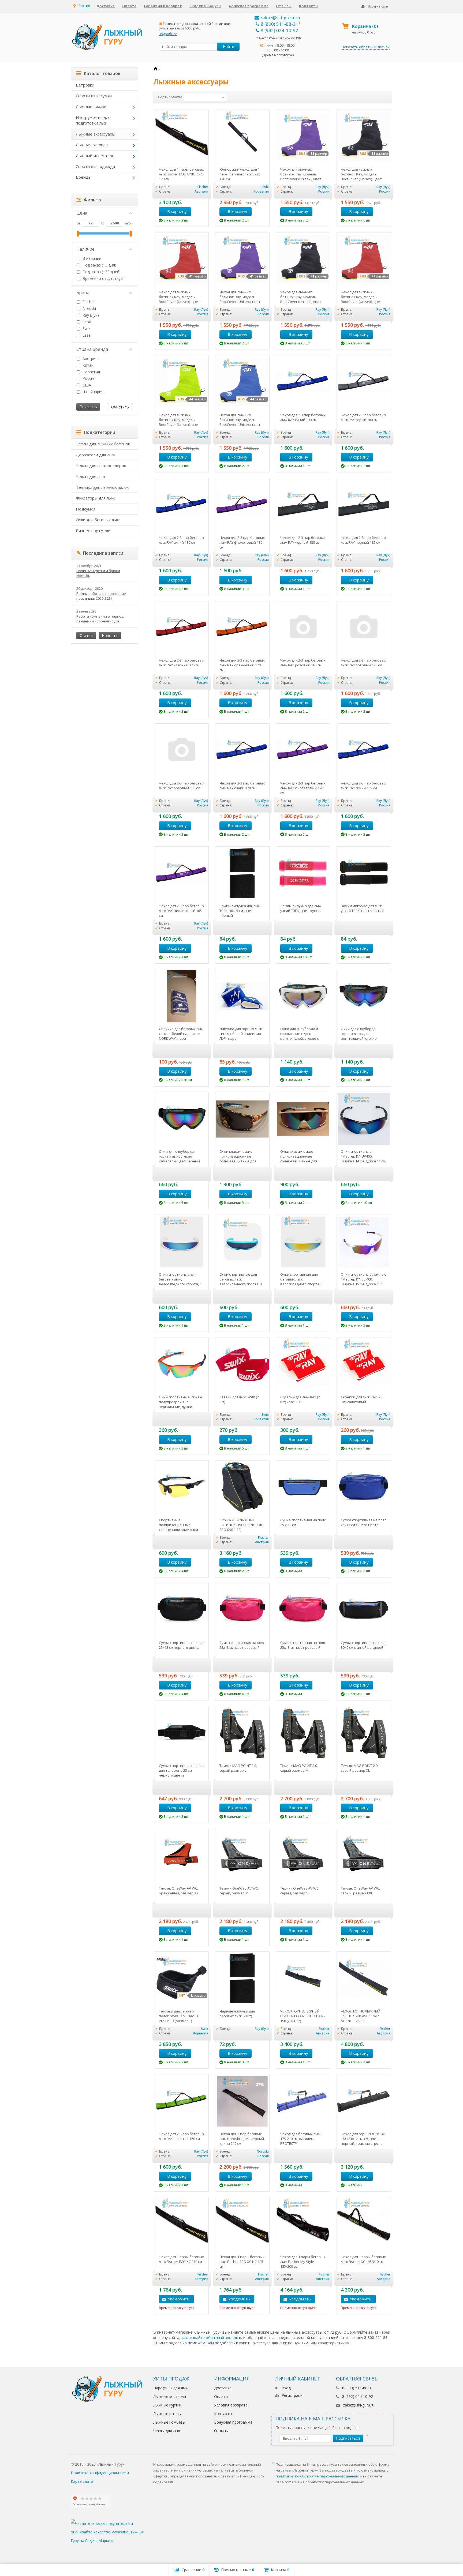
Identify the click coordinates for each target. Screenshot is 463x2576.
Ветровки (85, 85)
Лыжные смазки (91, 106)
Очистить (120, 407)
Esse (86, 335)
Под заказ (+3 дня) (99, 265)
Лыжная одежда (92, 145)
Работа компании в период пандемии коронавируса (100, 619)
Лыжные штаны (167, 2414)
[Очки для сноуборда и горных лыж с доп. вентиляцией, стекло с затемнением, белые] (303, 996)
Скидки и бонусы (205, 6)
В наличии (91, 258)
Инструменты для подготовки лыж (93, 120)
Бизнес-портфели (93, 531)
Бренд (83, 292)
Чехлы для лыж (91, 476)
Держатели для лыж (96, 455)
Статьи (86, 635)
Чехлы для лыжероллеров (101, 465)
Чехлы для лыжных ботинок (103, 444)
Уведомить (179, 2299)
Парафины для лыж (171, 2388)
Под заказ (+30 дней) (101, 272)
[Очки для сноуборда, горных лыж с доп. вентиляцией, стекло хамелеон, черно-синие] (364, 996)
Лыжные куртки (167, 2405)
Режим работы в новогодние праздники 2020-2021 (101, 596)
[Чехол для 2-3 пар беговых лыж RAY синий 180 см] (182, 505)
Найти (229, 46)
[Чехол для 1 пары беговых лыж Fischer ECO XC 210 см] (182, 2224)
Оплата (129, 6)
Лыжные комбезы (169, 2422)
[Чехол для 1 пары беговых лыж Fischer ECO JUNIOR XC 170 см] (182, 137)
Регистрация (293, 2395)
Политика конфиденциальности (100, 2473)
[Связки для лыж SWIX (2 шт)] (242, 1365)
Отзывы (284, 6)
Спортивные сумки (94, 96)
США (86, 385)
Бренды (84, 177)
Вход (286, 2388)
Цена (82, 213)
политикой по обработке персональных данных (317, 2476)
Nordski (89, 308)
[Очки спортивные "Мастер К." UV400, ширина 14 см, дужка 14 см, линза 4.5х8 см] (364, 1119)
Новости (110, 635)
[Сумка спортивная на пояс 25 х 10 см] (303, 1487)
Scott (87, 322)
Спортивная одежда (95, 166)
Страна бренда (92, 349)
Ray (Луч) (91, 315)
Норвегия (91, 372)
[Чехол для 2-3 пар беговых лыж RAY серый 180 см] (364, 382)
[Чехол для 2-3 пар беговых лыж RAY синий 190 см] (303, 382)
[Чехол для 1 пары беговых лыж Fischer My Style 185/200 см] (303, 2224)
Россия (88, 378)
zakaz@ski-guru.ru (280, 18)
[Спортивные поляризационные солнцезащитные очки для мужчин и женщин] (182, 1487)
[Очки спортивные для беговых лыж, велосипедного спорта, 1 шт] (182, 1242)
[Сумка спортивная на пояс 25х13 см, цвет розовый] (303, 1610)
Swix (86, 328)
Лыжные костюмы (170, 2396)
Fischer (89, 302)
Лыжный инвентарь (95, 156)
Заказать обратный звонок (366, 47)
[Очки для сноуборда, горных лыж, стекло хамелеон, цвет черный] (182, 1119)
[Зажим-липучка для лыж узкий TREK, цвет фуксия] (303, 874)
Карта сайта (82, 2481)
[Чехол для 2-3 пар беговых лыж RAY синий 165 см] (364, 751)
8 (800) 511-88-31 (279, 24)
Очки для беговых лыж (98, 520)
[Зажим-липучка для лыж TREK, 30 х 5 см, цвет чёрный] (242, 874)
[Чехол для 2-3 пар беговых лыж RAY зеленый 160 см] (182, 2101)
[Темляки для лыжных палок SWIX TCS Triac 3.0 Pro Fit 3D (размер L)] (182, 1979)
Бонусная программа (249, 6)
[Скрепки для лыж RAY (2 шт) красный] (303, 1365)
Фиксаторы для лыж (95, 498)
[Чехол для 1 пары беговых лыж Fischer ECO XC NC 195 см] (242, 2224)
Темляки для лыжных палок (102, 487)
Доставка (106, 6)
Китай (87, 365)
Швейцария (92, 392)
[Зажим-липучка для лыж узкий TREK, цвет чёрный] (364, 874)
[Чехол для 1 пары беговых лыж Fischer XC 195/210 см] (364, 2224)
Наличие (85, 249)
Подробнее (168, 34)
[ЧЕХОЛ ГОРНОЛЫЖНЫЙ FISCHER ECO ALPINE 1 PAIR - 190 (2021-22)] (303, 1979)
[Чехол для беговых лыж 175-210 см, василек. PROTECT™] (303, 2101)
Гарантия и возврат (163, 6)
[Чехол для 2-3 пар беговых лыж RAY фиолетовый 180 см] (242, 505)
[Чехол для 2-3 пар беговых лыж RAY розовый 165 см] (303, 628)
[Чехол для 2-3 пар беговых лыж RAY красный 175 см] (182, 628)
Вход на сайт (378, 6)
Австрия (89, 358)
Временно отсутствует (103, 278)
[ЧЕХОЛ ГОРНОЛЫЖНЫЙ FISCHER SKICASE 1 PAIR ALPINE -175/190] (364, 1979)
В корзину (177, 211)
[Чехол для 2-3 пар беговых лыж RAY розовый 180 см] (182, 751)
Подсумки (85, 509)
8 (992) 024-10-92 (279, 30)
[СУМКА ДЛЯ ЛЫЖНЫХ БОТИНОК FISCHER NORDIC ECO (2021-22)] (242, 1487)
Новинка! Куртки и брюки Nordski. (98, 573)
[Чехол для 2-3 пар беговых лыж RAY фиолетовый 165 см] (182, 874)
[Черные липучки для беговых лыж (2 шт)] (242, 1979)
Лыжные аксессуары (96, 134)
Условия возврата (231, 2405)
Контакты (309, 6)
